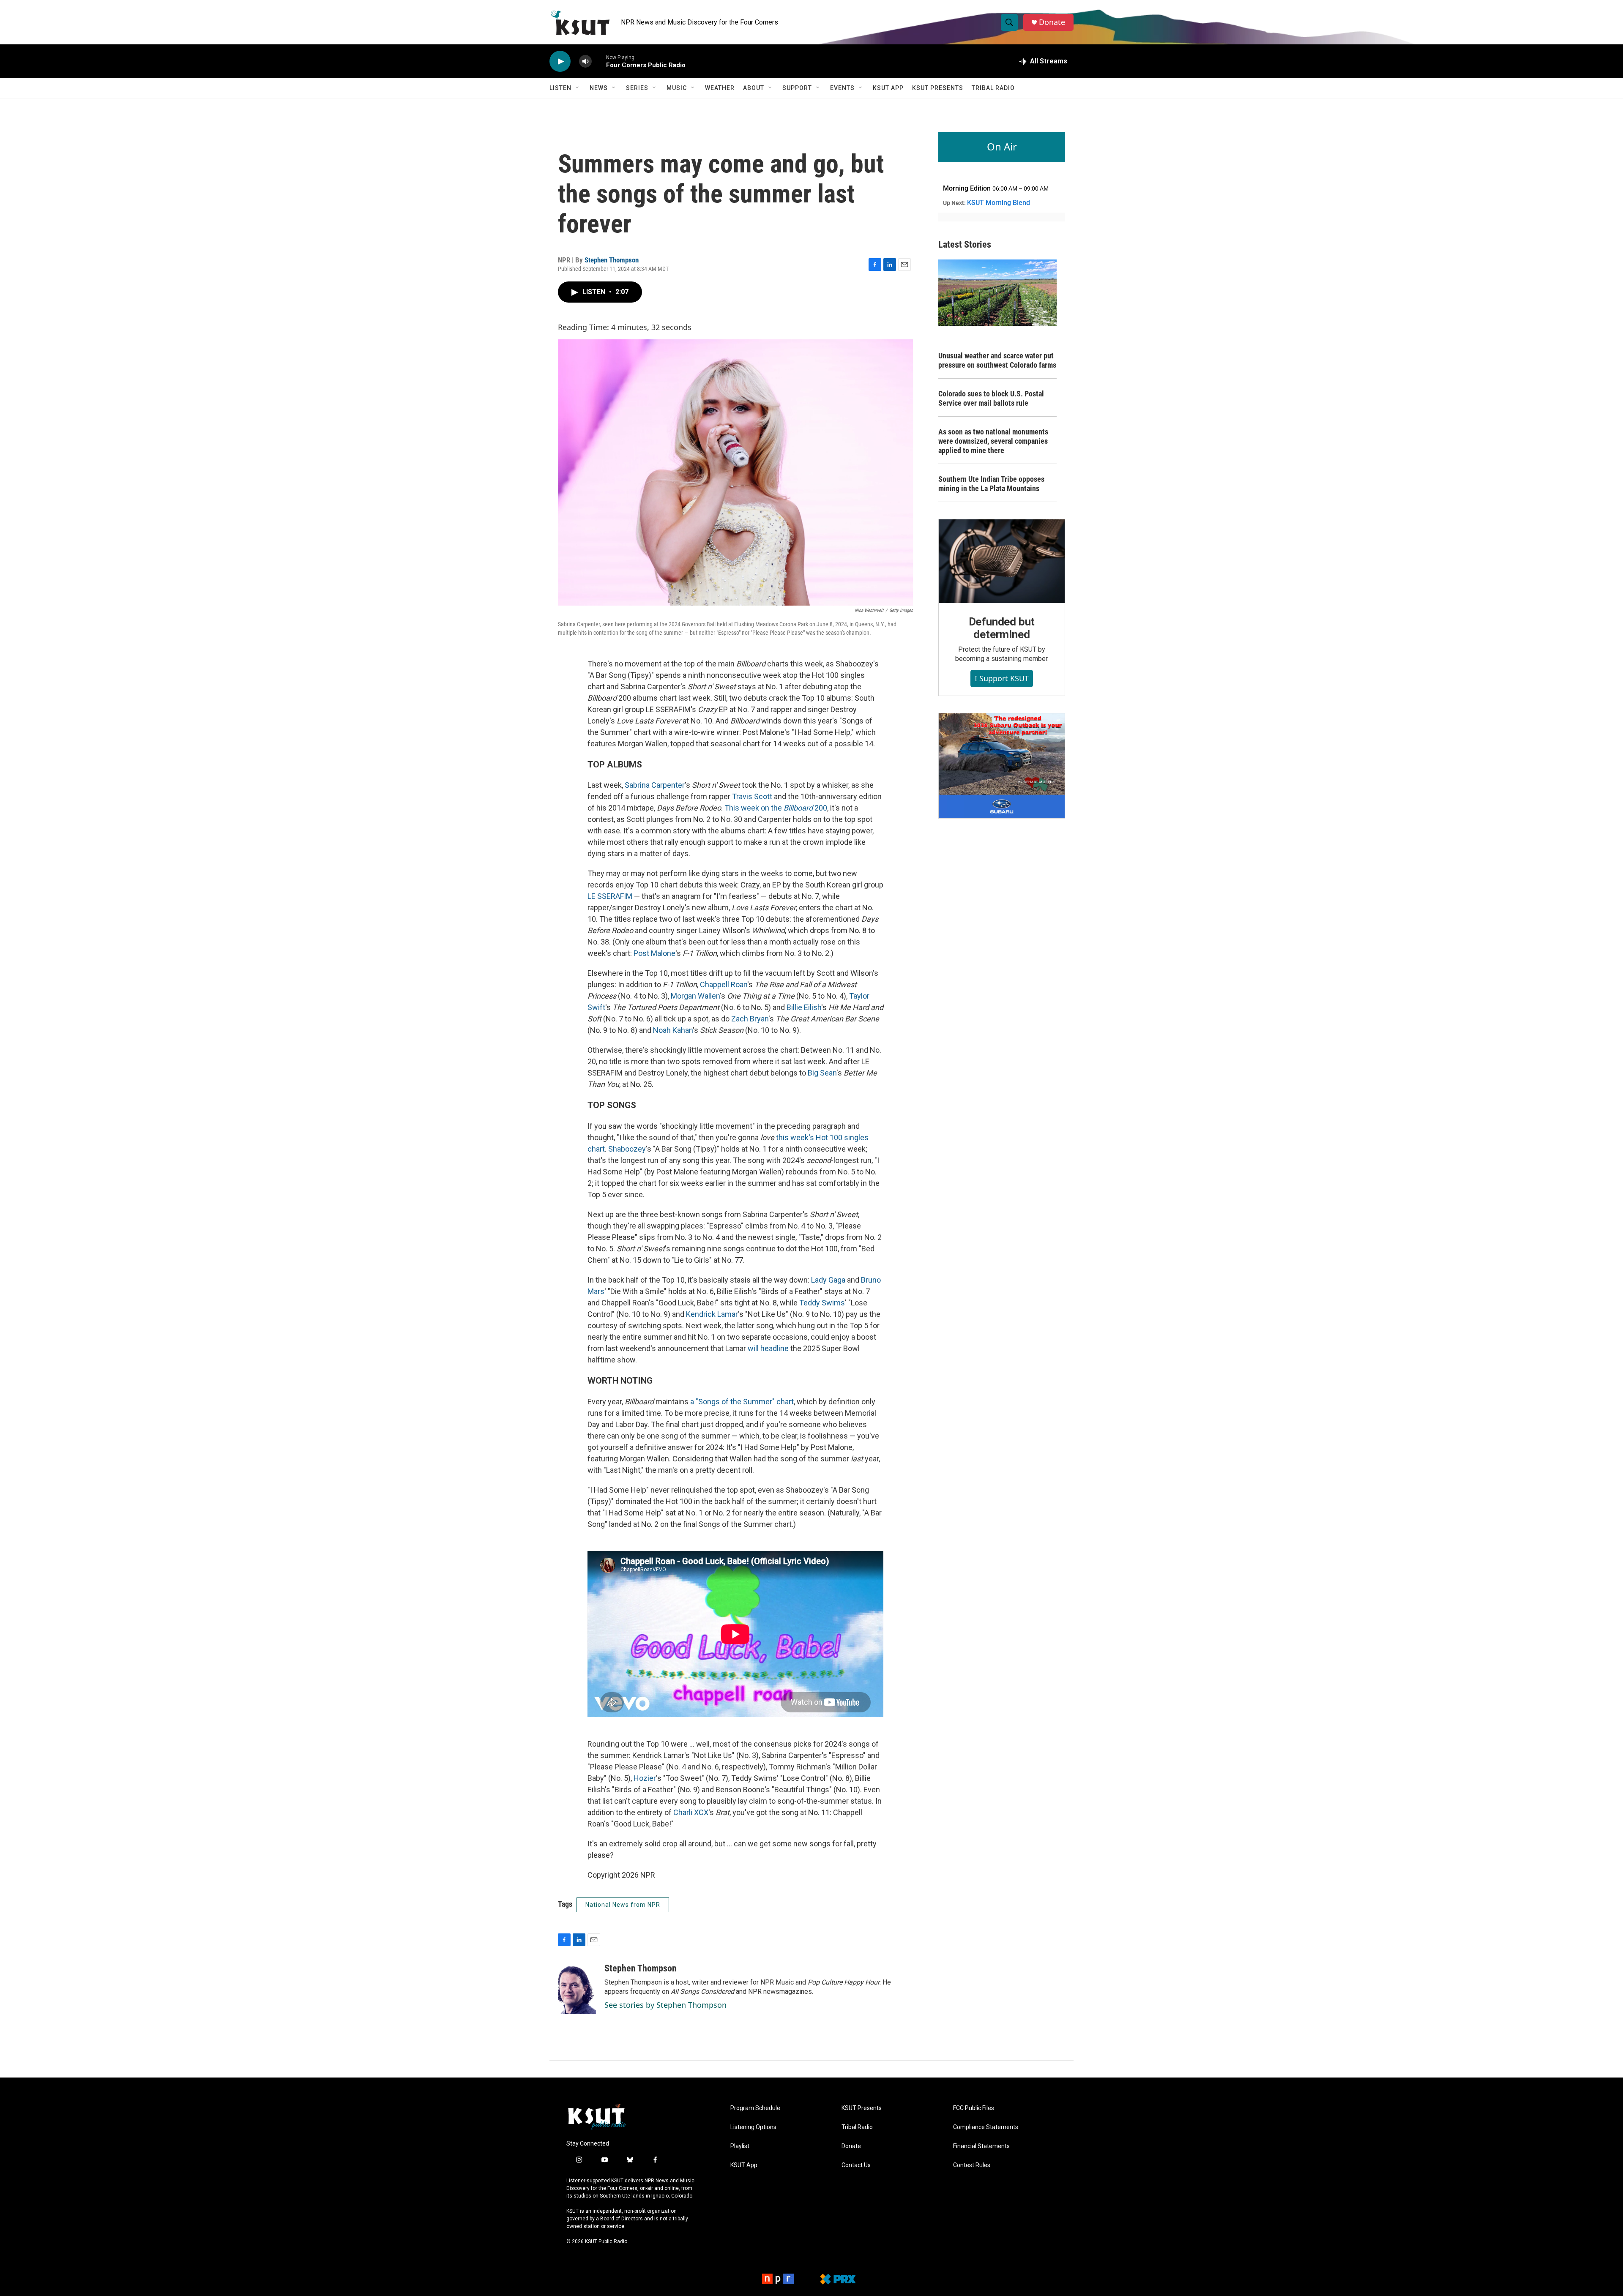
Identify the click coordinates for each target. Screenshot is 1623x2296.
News (599, 88)
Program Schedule (755, 2108)
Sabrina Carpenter (655, 785)
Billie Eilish (804, 1007)
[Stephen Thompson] (577, 1988)
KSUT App (888, 88)
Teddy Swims (822, 1303)
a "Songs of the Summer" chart (742, 1402)
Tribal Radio (993, 88)
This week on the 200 (776, 808)
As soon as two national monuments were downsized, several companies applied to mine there (993, 441)
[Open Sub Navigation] (578, 88)
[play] (560, 61)
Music (677, 88)
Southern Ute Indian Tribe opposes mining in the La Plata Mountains (991, 484)
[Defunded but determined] (1002, 561)
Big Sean (822, 1073)
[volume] (585, 61)
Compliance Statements (986, 2127)
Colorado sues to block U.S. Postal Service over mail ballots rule (991, 398)
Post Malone (654, 953)
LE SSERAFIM (610, 896)
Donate (1052, 22)
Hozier (645, 1778)
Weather (720, 88)
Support (797, 88)
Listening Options (753, 2127)
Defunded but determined (1002, 628)
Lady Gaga (828, 1280)
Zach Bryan (750, 1019)
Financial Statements (981, 2146)
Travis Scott (752, 796)
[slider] (599, 61)
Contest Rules (972, 2165)
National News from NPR (623, 1905)
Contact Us (856, 2165)
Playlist (740, 2146)
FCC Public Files (974, 2108)
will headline (768, 1348)
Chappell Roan (724, 984)
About (754, 88)
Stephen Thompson (612, 260)
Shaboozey (627, 1149)
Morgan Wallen (695, 996)
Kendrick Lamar (712, 1314)
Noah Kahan (673, 1030)
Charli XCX (691, 1812)
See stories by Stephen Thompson (665, 2005)
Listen (560, 88)
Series (637, 88)
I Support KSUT (1002, 678)
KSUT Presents (938, 88)
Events (842, 88)
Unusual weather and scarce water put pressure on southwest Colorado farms (997, 360)
